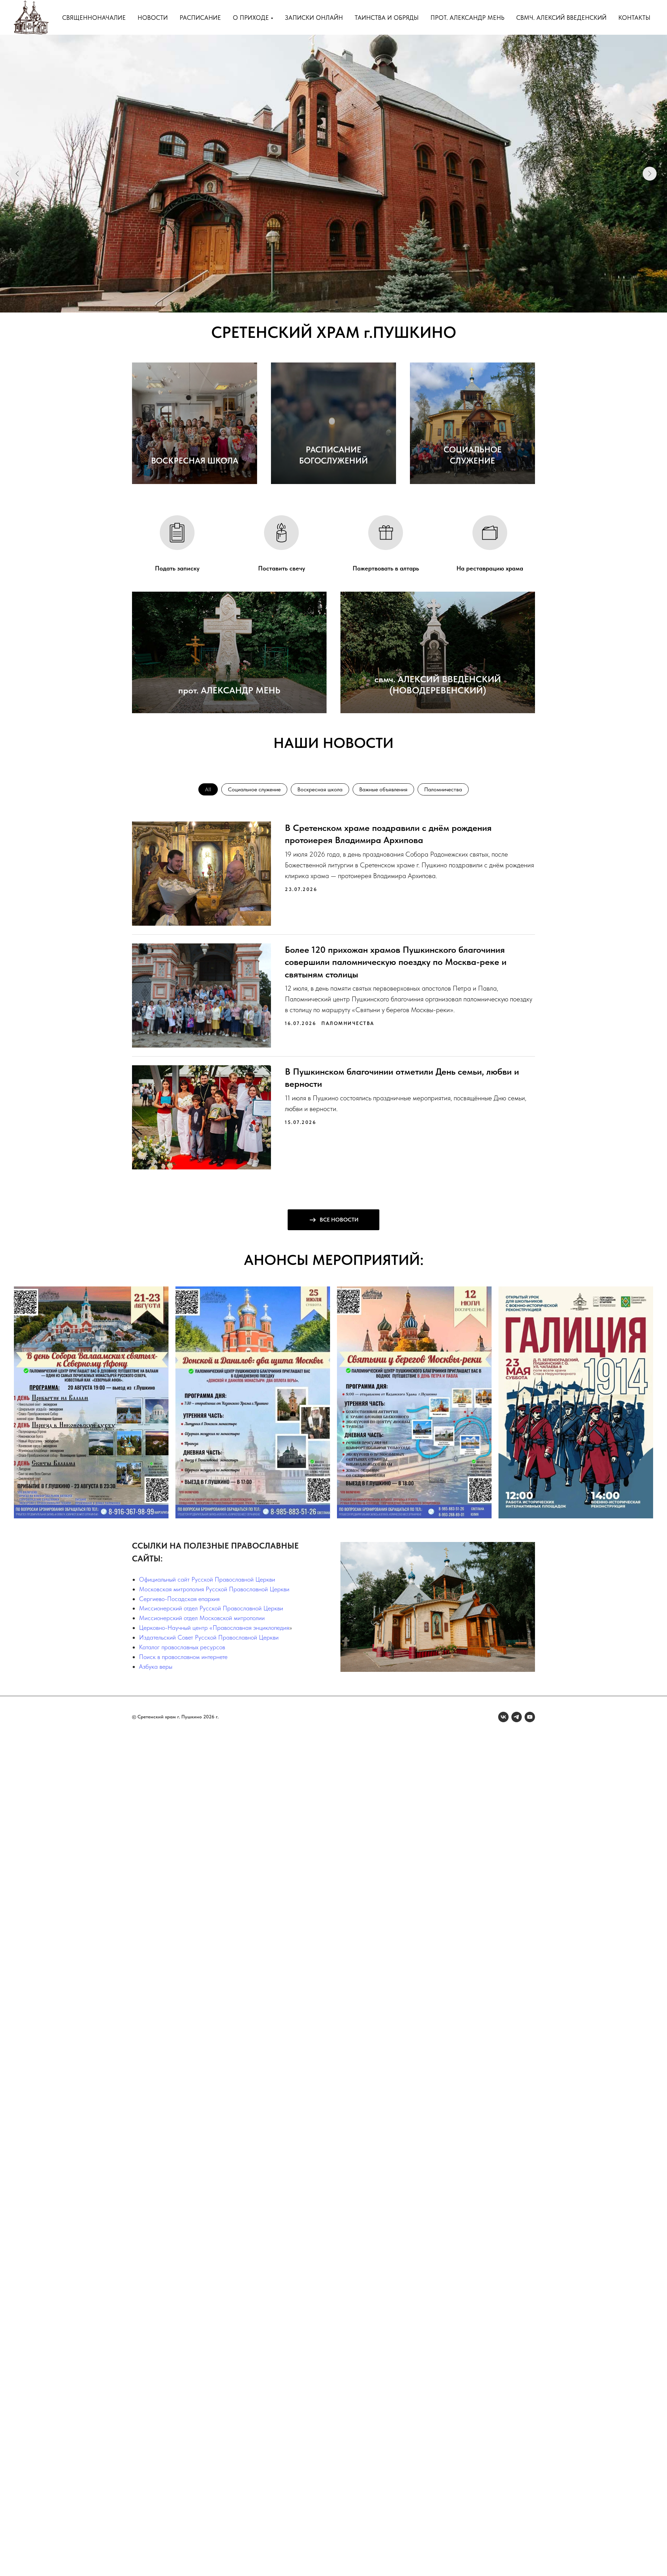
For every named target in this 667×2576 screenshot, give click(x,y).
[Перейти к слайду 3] (337, 302)
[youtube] (530, 1717)
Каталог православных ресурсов (182, 1647)
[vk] (503, 1717)
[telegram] (517, 1717)
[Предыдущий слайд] (17, 174)
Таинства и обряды (387, 18)
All (208, 789)
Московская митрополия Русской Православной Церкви (214, 1589)
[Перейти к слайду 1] (324, 302)
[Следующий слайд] (650, 174)
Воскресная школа (320, 789)
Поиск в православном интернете (183, 1657)
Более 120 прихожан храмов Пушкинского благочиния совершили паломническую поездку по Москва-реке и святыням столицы (396, 962)
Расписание (200, 18)
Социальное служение (254, 789)
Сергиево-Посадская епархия (179, 1599)
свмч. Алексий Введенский (561, 18)
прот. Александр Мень (467, 18)
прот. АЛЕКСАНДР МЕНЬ (229, 690)
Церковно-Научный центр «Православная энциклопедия (214, 1628)
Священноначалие (94, 18)
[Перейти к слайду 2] (330, 302)
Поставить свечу (282, 568)
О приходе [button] (251, 18)
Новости (153, 18)
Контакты (634, 18)
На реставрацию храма (490, 568)
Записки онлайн (314, 18)
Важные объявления (383, 789)
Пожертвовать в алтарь (386, 568)
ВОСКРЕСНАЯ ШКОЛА (195, 461)
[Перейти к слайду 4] (343, 302)
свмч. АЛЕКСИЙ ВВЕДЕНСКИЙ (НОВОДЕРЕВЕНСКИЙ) (438, 685)
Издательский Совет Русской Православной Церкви (209, 1637)
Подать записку (177, 568)
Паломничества (443, 789)
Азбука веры (156, 1666)
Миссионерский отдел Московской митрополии (202, 1618)
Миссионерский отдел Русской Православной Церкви (211, 1608)
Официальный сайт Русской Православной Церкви (207, 1579)
